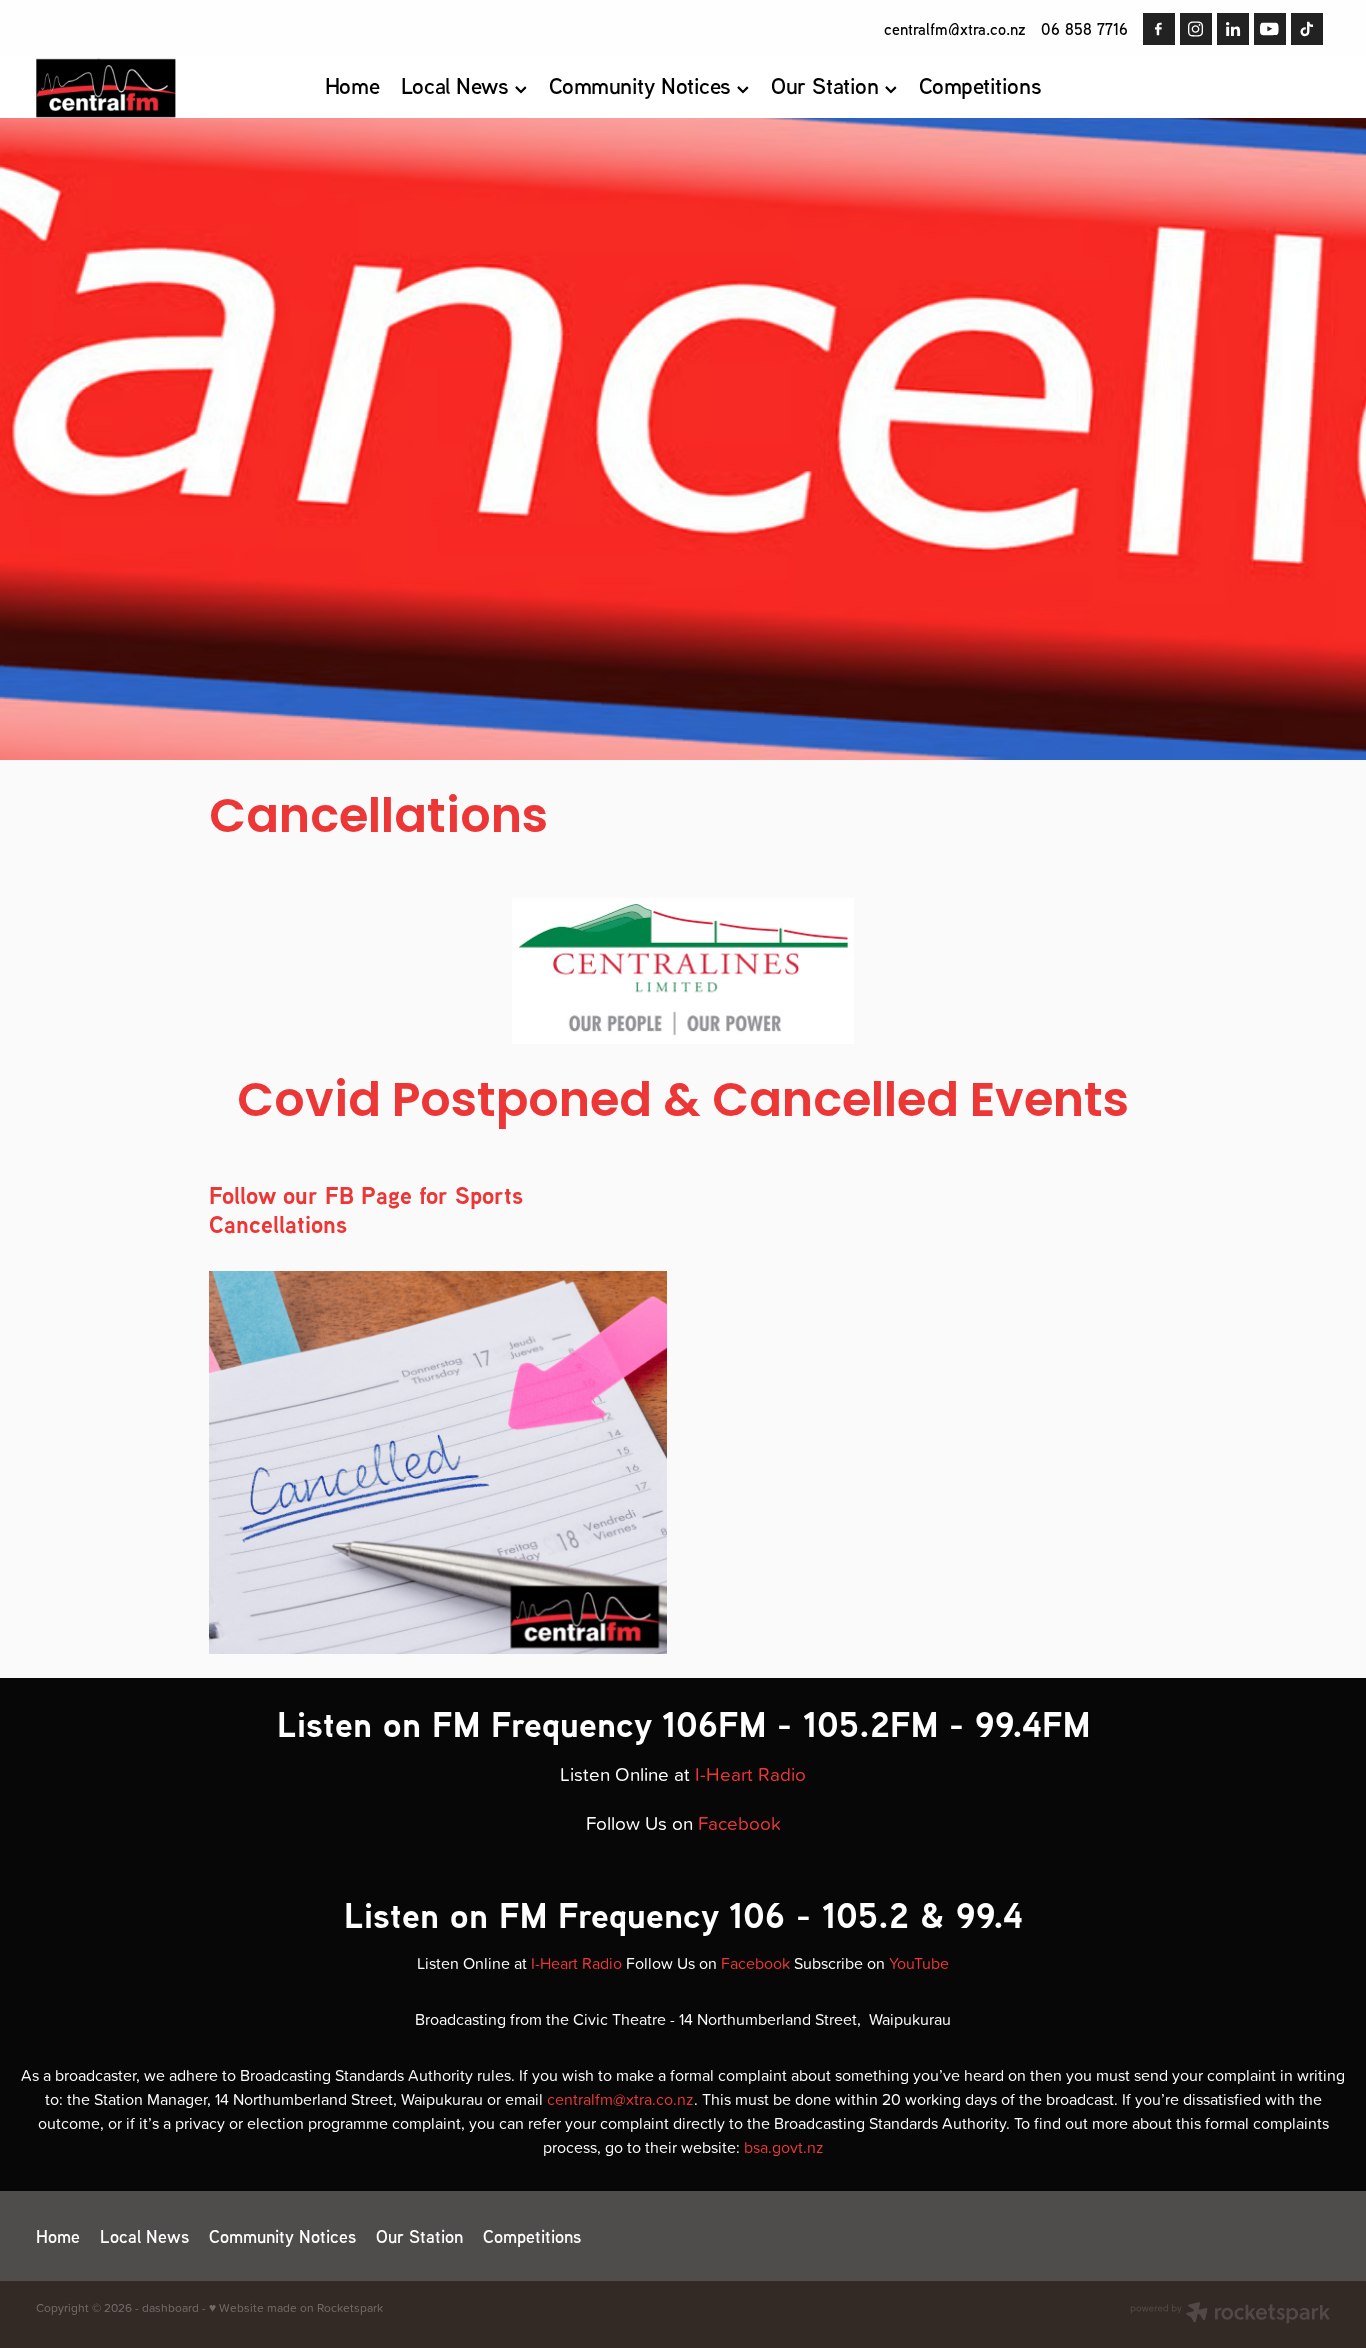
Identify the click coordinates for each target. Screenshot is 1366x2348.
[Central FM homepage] (165, 88)
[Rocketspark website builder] (1230, 2314)
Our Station (827, 85)
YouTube (919, 1963)
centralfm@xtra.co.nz (955, 29)
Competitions (980, 85)
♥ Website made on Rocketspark (296, 2307)
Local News (458, 85)
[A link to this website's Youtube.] (1270, 29)
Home (352, 85)
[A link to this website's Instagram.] (1196, 29)
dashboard (170, 2307)
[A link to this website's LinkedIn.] (1233, 29)
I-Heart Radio (750, 1773)
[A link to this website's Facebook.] (1159, 29)
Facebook (739, 1822)
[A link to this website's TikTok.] (1307, 29)
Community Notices (643, 85)
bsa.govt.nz (784, 2147)
